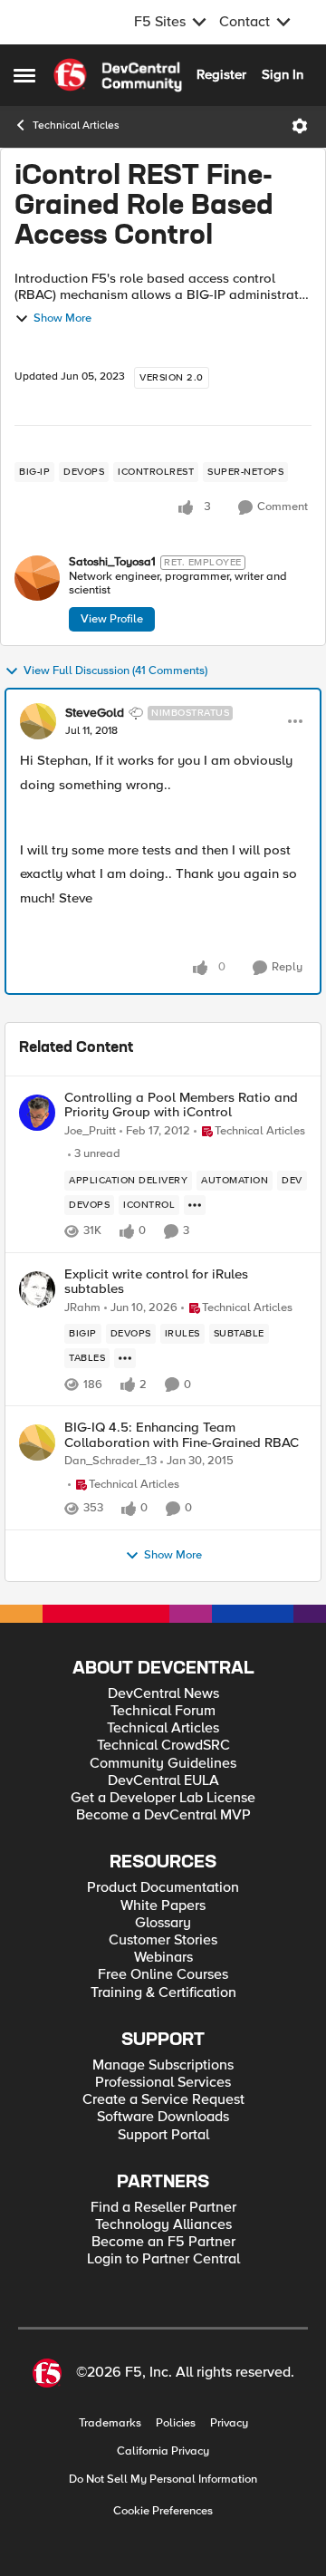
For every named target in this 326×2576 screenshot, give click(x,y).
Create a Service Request (163, 2100)
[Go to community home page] (118, 75)
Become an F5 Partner (163, 2242)
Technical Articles (76, 125)
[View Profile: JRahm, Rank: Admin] (37, 1289)
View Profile (112, 619)
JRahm (82, 1308)
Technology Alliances (163, 2225)
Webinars (163, 1958)
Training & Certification (163, 1993)
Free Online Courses (163, 1975)
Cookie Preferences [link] (163, 2511)
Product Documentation (163, 1888)
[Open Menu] (300, 126)
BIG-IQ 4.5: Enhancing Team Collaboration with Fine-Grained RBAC (182, 1435)
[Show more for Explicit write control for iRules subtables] (125, 1358)
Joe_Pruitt (90, 1131)
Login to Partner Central (163, 2259)
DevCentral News (163, 1694)
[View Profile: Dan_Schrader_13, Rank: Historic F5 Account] (37, 1442)
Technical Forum (163, 1711)
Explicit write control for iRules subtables (156, 1282)
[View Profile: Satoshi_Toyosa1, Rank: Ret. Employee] (37, 578)
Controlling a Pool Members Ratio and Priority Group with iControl (181, 1105)
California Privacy (163, 2451)
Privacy (229, 2423)
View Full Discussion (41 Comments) (115, 671)
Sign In (283, 74)
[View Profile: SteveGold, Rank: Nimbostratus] (38, 721)
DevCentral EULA (163, 1781)
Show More (62, 318)
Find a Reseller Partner (163, 2208)
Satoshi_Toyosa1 (112, 562)
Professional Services (163, 2083)
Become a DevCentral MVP (163, 1815)
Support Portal (163, 2135)
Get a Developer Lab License (163, 1798)
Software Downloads (163, 2117)
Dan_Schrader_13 (110, 1461)
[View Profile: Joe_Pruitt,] (37, 1113)
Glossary (163, 1923)
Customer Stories (163, 1940)
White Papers (163, 1906)
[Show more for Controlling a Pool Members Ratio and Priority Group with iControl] (195, 1205)
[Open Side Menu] (24, 75)
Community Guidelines (163, 1764)
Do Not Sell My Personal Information (163, 2480)
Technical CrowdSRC (163, 1746)
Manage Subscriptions (163, 2065)
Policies (176, 2423)
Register (221, 74)
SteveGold (95, 713)
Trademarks (110, 2423)
